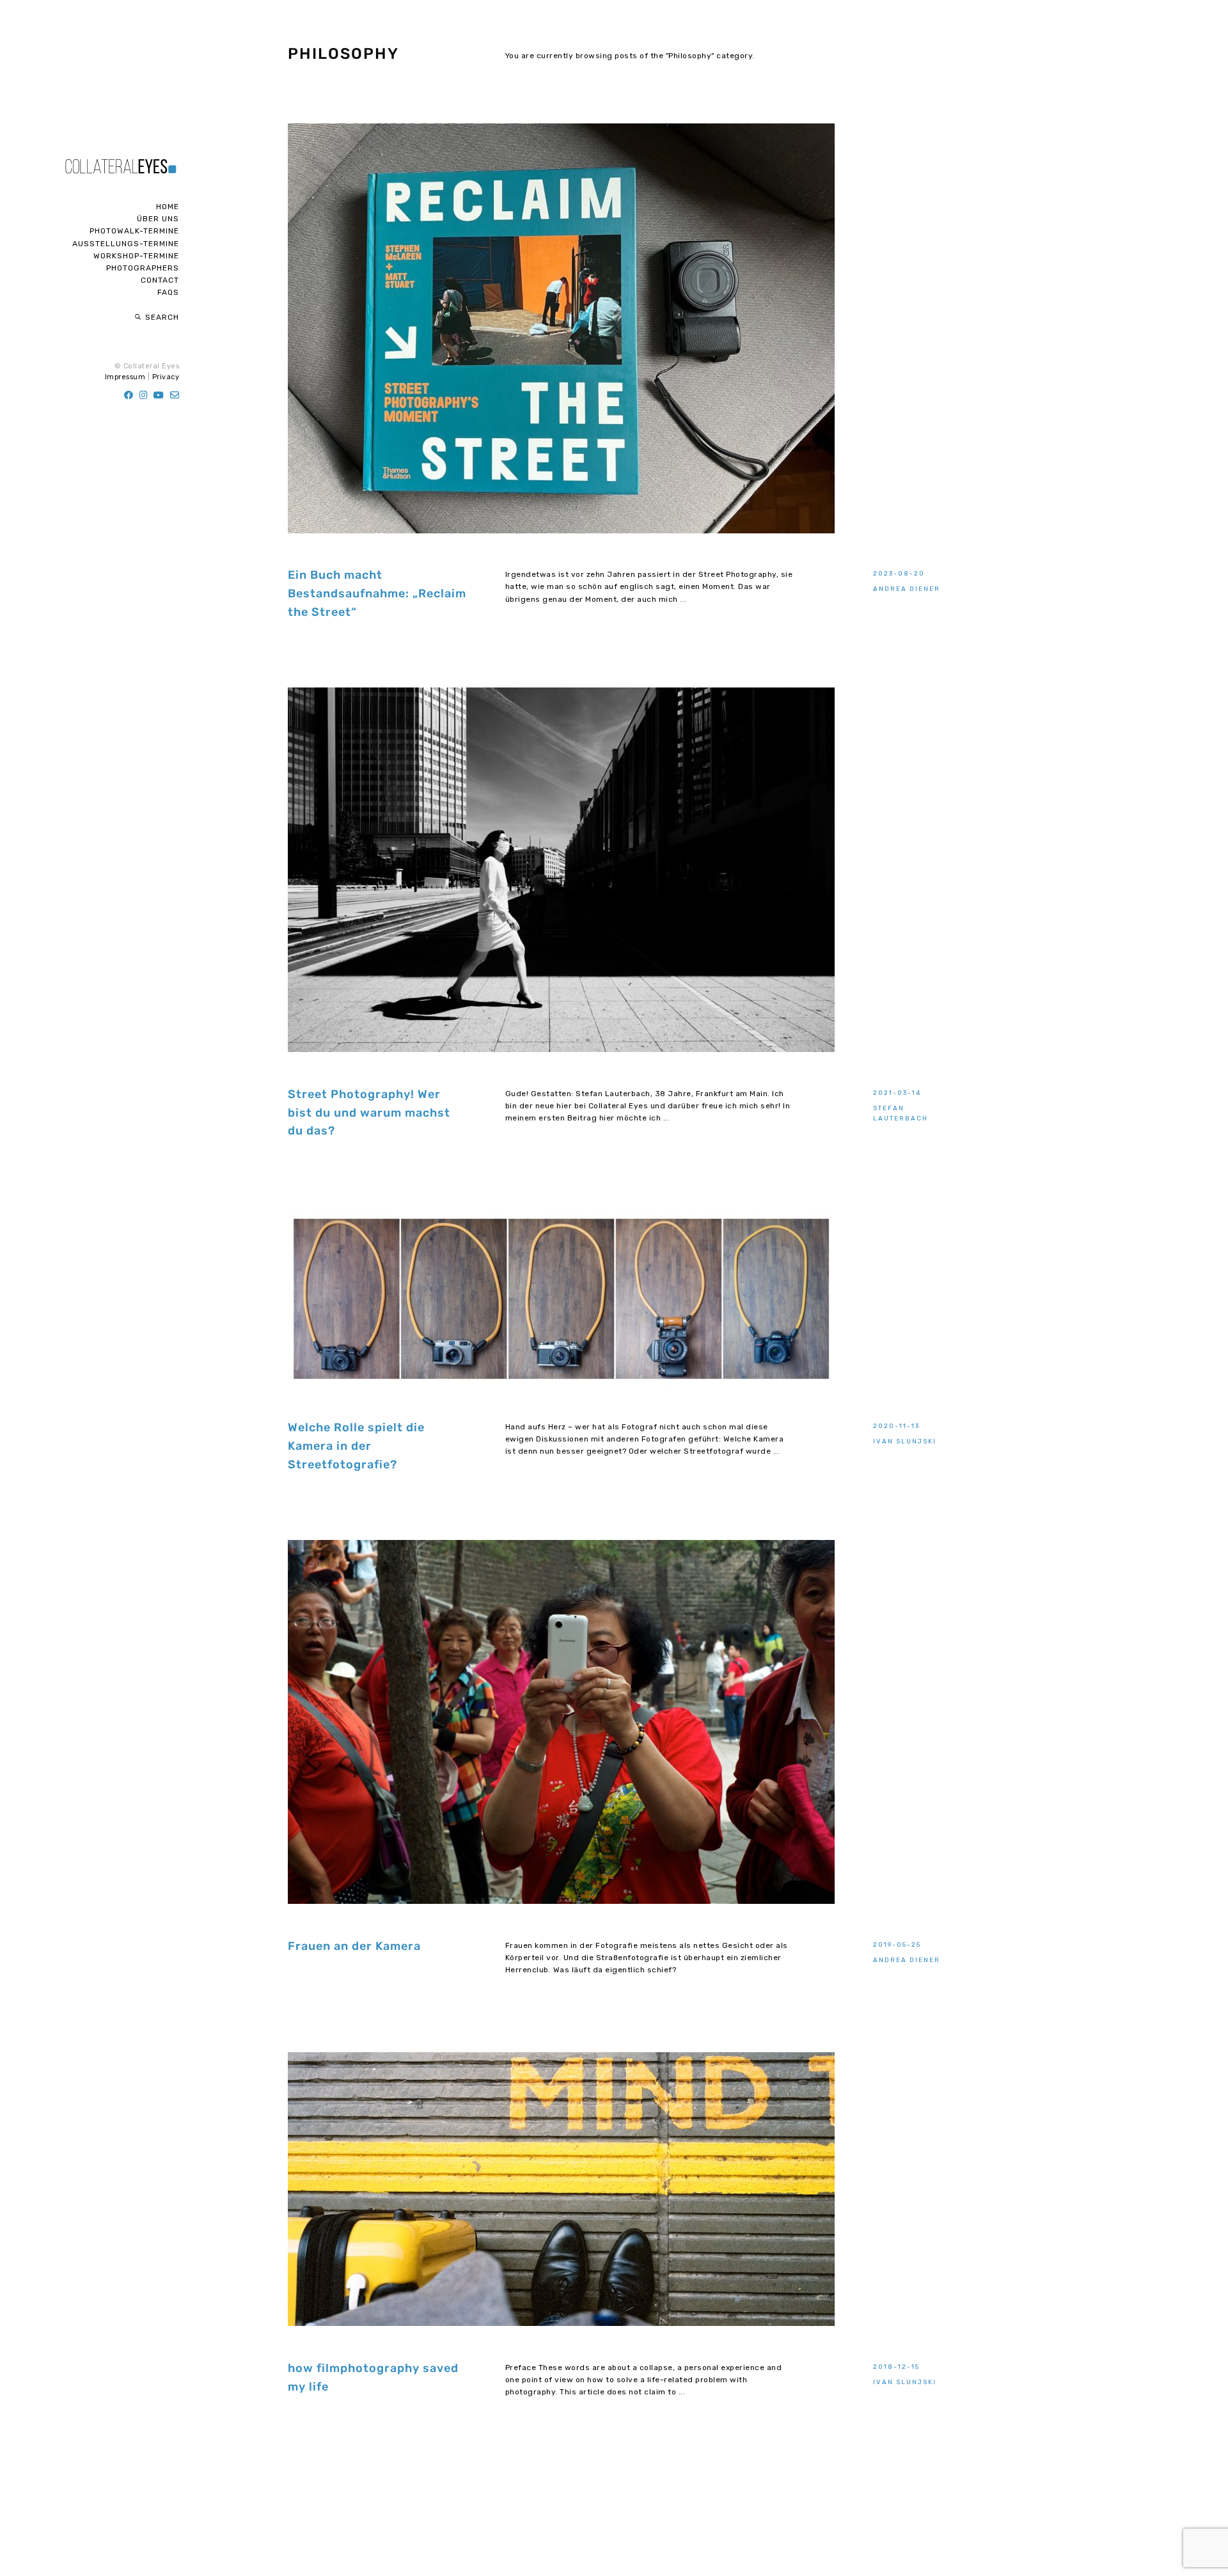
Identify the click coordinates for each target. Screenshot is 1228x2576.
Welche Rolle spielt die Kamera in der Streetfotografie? (356, 1446)
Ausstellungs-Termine (126, 244)
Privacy (166, 377)
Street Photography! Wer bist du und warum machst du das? (369, 1113)
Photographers (143, 268)
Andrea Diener (907, 589)
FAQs (168, 292)
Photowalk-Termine (134, 231)
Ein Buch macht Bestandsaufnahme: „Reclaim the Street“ (377, 593)
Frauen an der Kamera (354, 1946)
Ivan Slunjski (905, 1441)
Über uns (158, 219)
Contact (160, 280)
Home (168, 207)
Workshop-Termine (136, 256)
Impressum (125, 377)
